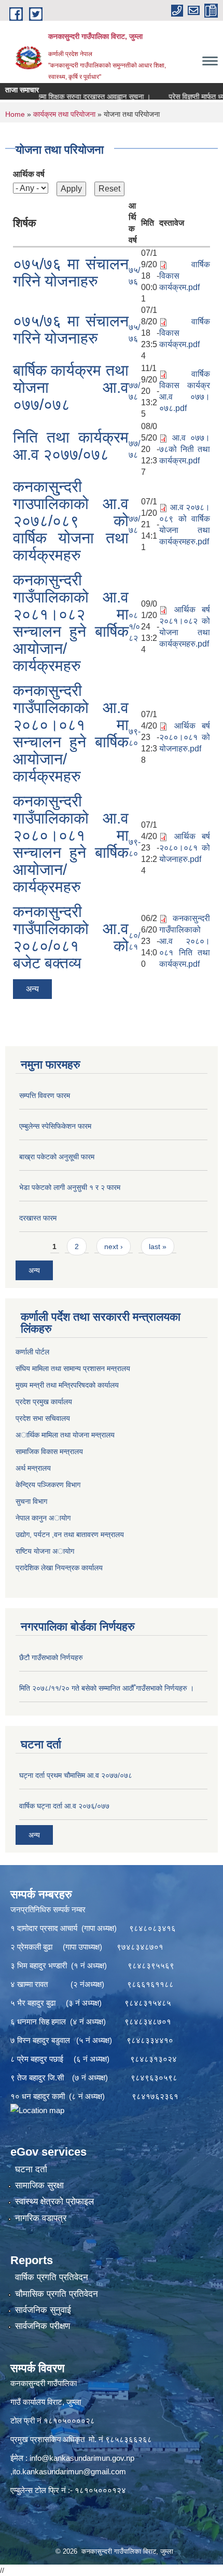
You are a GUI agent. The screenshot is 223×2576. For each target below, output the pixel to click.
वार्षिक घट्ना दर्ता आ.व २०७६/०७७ (64, 1806)
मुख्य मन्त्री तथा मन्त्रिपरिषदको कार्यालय (67, 1385)
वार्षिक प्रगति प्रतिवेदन (52, 2277)
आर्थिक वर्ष (29, 174)
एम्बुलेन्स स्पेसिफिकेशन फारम (55, 1126)
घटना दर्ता (31, 2169)
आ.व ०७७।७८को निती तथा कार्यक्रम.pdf (185, 449)
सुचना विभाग (31, 1501)
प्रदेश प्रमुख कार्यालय (44, 1402)
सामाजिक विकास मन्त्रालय (49, 1451)
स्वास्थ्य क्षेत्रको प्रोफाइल (54, 2202)
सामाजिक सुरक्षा (39, 2186)
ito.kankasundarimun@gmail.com (69, 2471)
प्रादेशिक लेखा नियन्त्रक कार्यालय (59, 1568)
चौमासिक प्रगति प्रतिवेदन (57, 2294)
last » (158, 1246)
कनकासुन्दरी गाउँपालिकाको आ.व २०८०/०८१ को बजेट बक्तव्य (71, 937)
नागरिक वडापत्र (41, 2218)
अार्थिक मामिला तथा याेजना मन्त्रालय (65, 1435)
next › (114, 1246)
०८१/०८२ (134, 627)
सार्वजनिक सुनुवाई (43, 2310)
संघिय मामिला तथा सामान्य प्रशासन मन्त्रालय (73, 1368)
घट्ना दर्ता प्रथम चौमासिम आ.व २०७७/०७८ (76, 1775)
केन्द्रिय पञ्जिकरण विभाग (48, 1485)
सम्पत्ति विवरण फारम (45, 1095)
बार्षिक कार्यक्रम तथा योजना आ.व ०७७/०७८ (71, 387)
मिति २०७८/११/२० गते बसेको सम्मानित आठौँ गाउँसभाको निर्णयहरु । (107, 1688)
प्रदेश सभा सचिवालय (43, 1418)
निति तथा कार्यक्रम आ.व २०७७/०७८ (71, 446)
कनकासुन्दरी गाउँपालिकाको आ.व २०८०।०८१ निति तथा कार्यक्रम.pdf (185, 941)
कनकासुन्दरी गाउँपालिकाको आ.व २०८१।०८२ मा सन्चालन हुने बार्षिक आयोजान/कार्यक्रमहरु (71, 623)
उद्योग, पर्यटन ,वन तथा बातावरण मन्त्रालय (70, 1534)
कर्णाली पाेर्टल (32, 1352)
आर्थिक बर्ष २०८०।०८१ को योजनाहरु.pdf (185, 737)
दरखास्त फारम (38, 1218)
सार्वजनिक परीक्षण (43, 2326)
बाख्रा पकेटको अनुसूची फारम (57, 1157)
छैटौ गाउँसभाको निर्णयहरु (51, 1657)
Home (15, 114)
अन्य (32, 989)
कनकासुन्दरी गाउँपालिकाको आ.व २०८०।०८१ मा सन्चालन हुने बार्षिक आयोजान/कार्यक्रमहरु (71, 733)
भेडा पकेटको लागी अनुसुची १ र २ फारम (70, 1187)
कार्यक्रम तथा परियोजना (64, 114)
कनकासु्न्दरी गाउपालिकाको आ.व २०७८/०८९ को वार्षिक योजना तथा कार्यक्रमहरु (71, 521)
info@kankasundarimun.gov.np (82, 2458)
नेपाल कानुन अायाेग (43, 1518)
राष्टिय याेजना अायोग (45, 1551)
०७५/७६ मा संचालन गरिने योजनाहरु (71, 272)
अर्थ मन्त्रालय (33, 1468)
